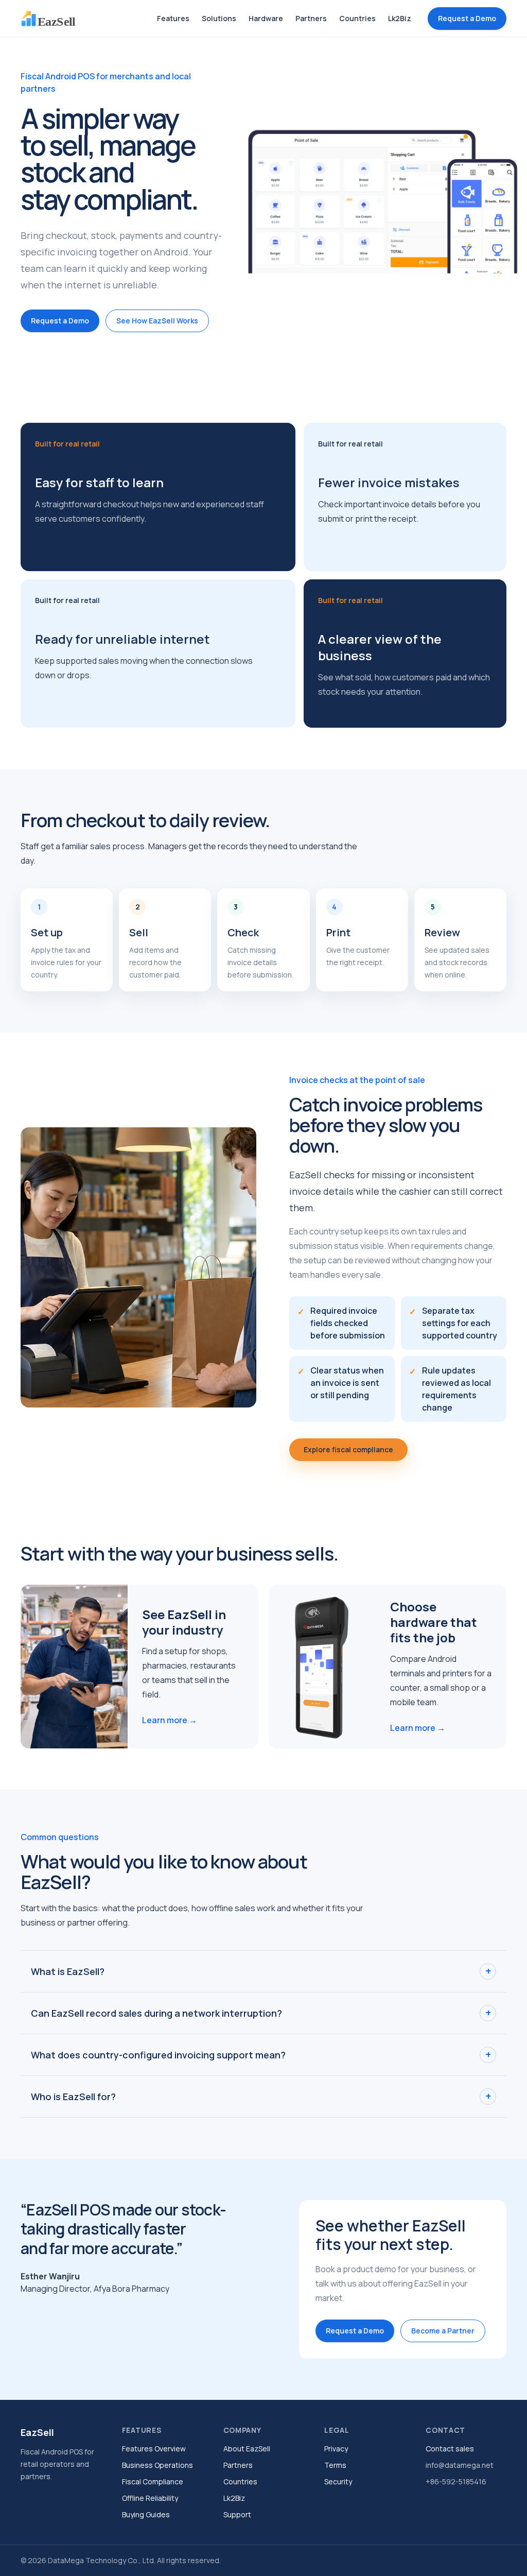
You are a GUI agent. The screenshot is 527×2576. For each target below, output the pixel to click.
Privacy (336, 2449)
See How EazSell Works (157, 321)
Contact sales (450, 2449)
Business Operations (157, 2465)
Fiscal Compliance (153, 2481)
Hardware (266, 18)
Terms (335, 2465)
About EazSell (247, 2449)
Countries (357, 18)
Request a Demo (467, 18)
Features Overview (154, 2449)
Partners (311, 18)
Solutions (219, 18)
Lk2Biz (400, 18)
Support (237, 2514)
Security (338, 2481)
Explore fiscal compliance (348, 1449)
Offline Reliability (150, 2498)
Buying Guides (146, 2514)
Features (173, 18)
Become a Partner (443, 2331)
